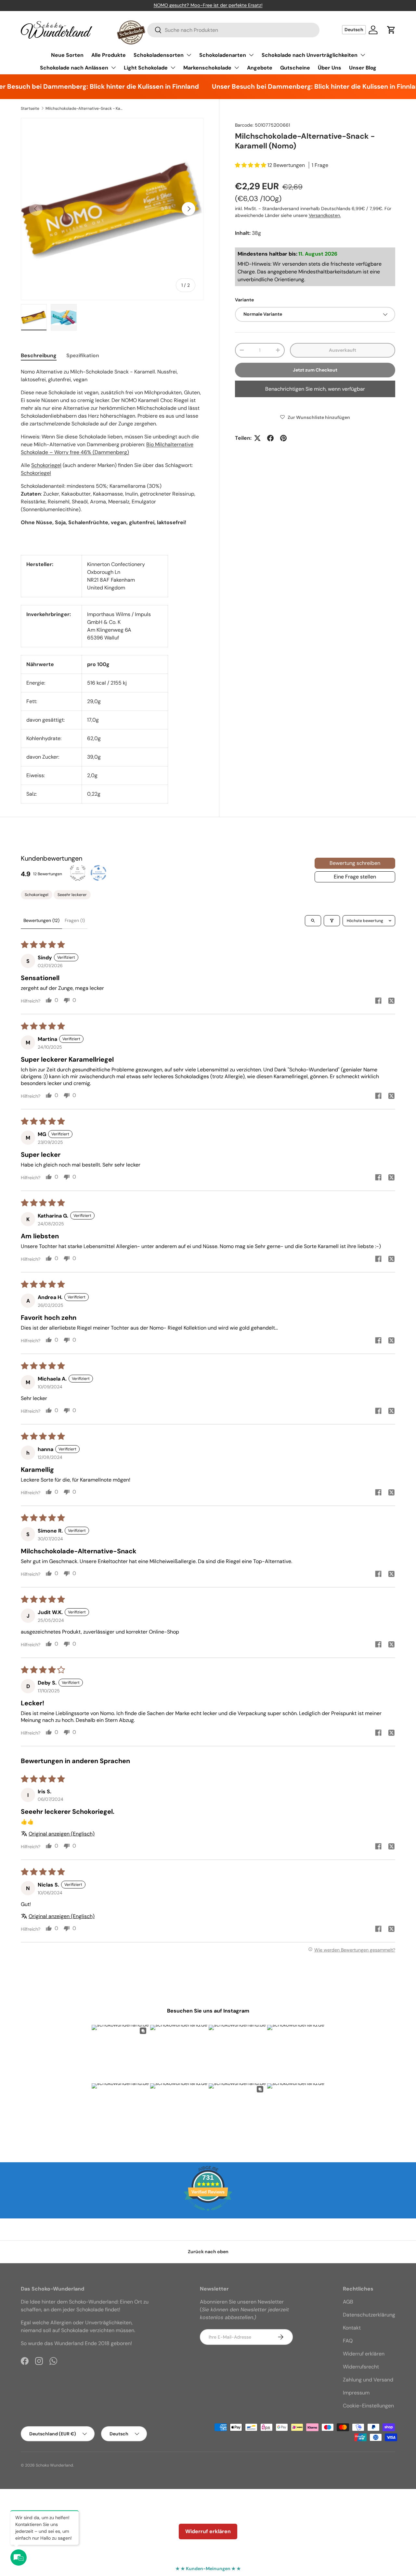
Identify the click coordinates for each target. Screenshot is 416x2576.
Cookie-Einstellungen (368, 2406)
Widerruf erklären (364, 2354)
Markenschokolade (207, 68)
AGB (348, 2302)
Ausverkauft (343, 350)
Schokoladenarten (223, 55)
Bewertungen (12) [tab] (41, 920)
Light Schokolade (146, 68)
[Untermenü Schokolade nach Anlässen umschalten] (113, 68)
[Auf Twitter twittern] (257, 438)
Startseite (30, 108)
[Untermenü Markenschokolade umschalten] (237, 68)
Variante (244, 300)
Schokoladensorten (159, 55)
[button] (391, 30)
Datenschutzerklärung (369, 2315)
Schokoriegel (46, 465)
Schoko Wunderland (54, 2465)
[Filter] (332, 921)
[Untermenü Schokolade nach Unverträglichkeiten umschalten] (363, 55)
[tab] (39, 355)
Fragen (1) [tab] (75, 920)
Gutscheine (295, 68)
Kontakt (352, 2328)
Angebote (260, 68)
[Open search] (313, 921)
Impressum (356, 2393)
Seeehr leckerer (72, 895)
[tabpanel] (112, 454)
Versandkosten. (325, 215)
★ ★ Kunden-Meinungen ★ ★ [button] (208, 2569)
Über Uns (330, 68)
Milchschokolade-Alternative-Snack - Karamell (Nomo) (84, 108)
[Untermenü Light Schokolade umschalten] (173, 68)
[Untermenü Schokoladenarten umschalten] (251, 55)
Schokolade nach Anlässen (74, 68)
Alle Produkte (109, 55)
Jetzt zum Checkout (315, 370)
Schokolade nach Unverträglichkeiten (310, 55)
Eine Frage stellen (355, 877)
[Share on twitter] (391, 1002)
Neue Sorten (67, 55)
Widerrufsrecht (361, 2367)
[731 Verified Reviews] (208, 2214)
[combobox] (233, 30)
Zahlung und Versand (368, 2380)
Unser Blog (363, 68)
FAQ (348, 2341)
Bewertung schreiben (355, 863)
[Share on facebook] (378, 1001)
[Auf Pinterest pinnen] (283, 438)
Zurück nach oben (208, 2252)
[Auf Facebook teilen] (270, 438)
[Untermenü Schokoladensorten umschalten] (189, 55)
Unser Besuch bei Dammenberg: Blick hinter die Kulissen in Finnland (294, 86)
